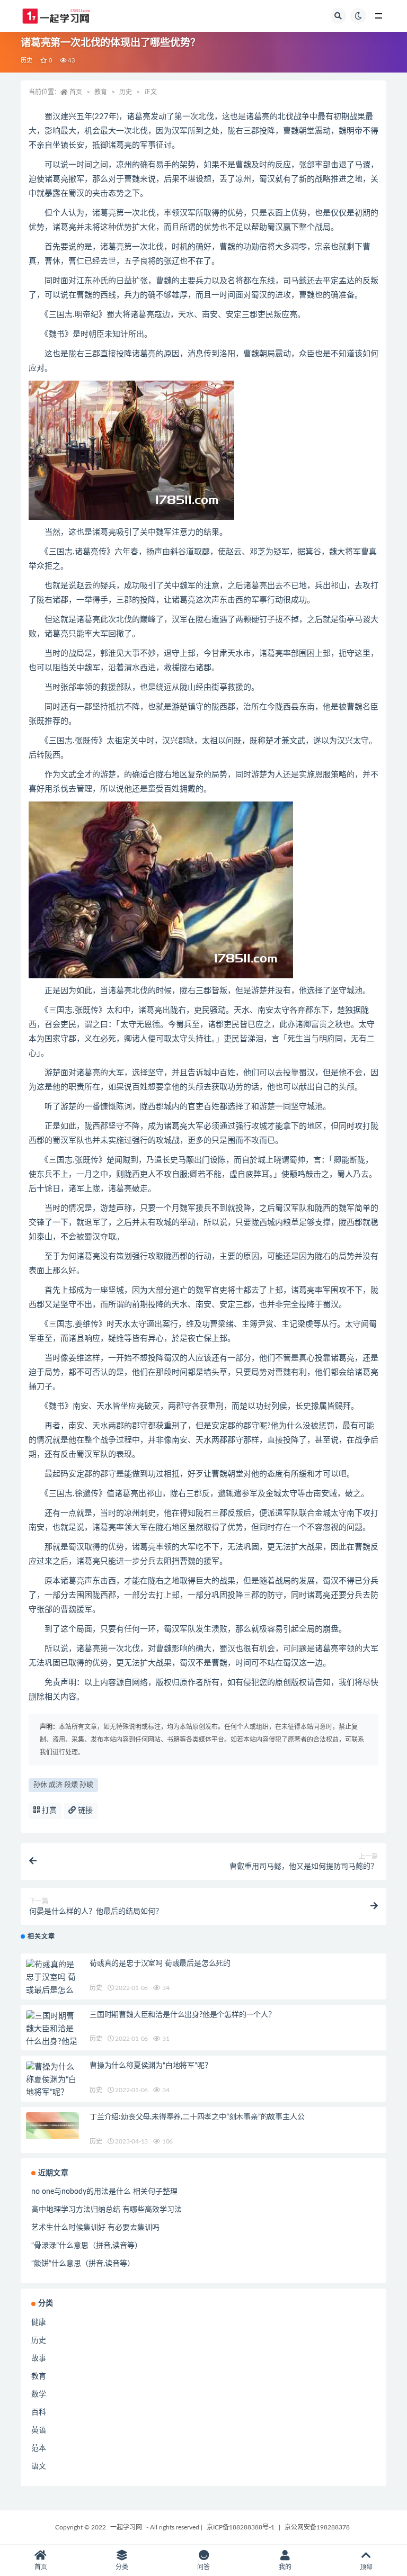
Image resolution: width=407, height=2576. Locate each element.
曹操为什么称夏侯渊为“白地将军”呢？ (151, 2066)
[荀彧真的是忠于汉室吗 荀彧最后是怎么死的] (52, 1984)
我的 (285, 2567)
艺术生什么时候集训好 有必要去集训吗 (95, 2228)
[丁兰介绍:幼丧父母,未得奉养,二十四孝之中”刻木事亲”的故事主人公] (52, 2125)
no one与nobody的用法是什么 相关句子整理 (104, 2192)
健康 (39, 2322)
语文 (39, 2466)
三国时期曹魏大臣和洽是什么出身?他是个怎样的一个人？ (183, 2015)
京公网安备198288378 (317, 2527)
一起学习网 (126, 2527)
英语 (39, 2430)
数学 (39, 2394)
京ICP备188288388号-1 (241, 2527)
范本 (39, 2448)
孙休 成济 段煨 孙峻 (63, 1785)
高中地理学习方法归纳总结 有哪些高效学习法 (107, 2210)
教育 (101, 92)
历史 (26, 61)
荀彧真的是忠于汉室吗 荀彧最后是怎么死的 (160, 1963)
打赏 (48, 1811)
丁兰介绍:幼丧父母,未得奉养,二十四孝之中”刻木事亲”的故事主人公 (197, 2117)
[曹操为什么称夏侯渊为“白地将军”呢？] (52, 2080)
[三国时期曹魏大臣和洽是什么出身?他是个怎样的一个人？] (52, 2042)
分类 (122, 2567)
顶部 (366, 2567)
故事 (39, 2358)
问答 (203, 2567)
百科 (39, 2412)
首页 (76, 92)
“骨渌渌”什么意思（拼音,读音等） (87, 2246)
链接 (84, 1811)
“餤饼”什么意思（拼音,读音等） (83, 2264)
